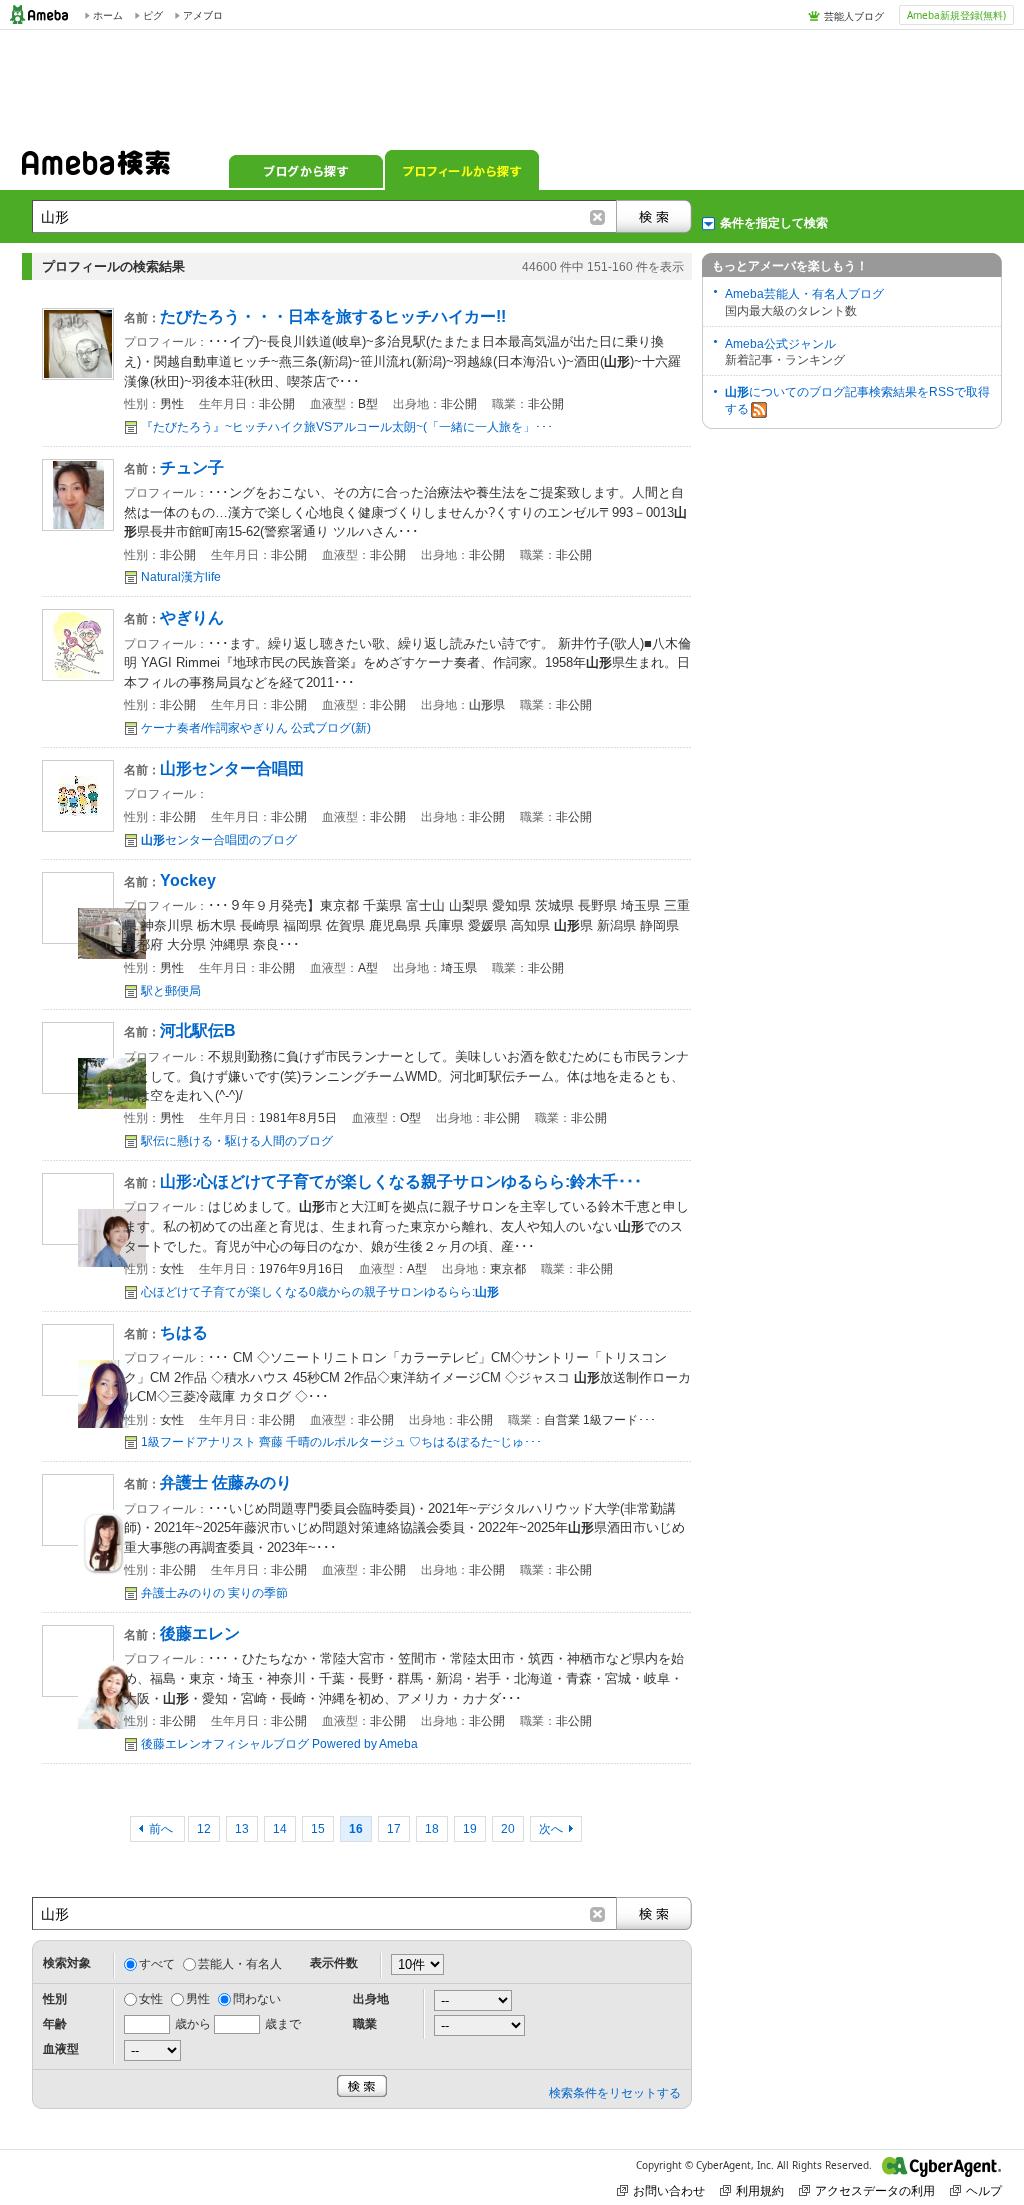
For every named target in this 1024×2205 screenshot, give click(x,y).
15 (318, 1829)
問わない (257, 1999)
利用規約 (760, 2190)
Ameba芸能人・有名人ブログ (804, 294)
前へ (162, 1829)
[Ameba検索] (96, 169)
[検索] (654, 216)
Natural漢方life (181, 577)
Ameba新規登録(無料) (956, 15)
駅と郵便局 (171, 991)
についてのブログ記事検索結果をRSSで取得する (857, 400)
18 (432, 1829)
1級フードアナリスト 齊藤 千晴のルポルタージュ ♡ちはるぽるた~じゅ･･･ (341, 1442)
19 (470, 1829)
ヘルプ (984, 2190)
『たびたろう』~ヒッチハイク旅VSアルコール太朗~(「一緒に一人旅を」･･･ (347, 427)
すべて (157, 1964)
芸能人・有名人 (240, 1964)
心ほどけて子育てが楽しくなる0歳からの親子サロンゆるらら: (320, 1292)
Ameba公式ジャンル (780, 344)
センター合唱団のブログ (219, 840)
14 (280, 1829)
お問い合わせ (669, 2190)
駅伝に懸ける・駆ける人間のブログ (237, 1141)
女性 (151, 1999)
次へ (551, 1829)
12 (204, 1829)
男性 (198, 1999)
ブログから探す (306, 170)
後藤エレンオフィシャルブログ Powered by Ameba (279, 1744)
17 (394, 1829)
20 (508, 1829)
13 (242, 1829)
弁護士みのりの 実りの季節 (214, 1593)
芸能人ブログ (854, 16)
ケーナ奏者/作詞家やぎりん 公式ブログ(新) (256, 728)
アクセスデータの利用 (875, 2190)
